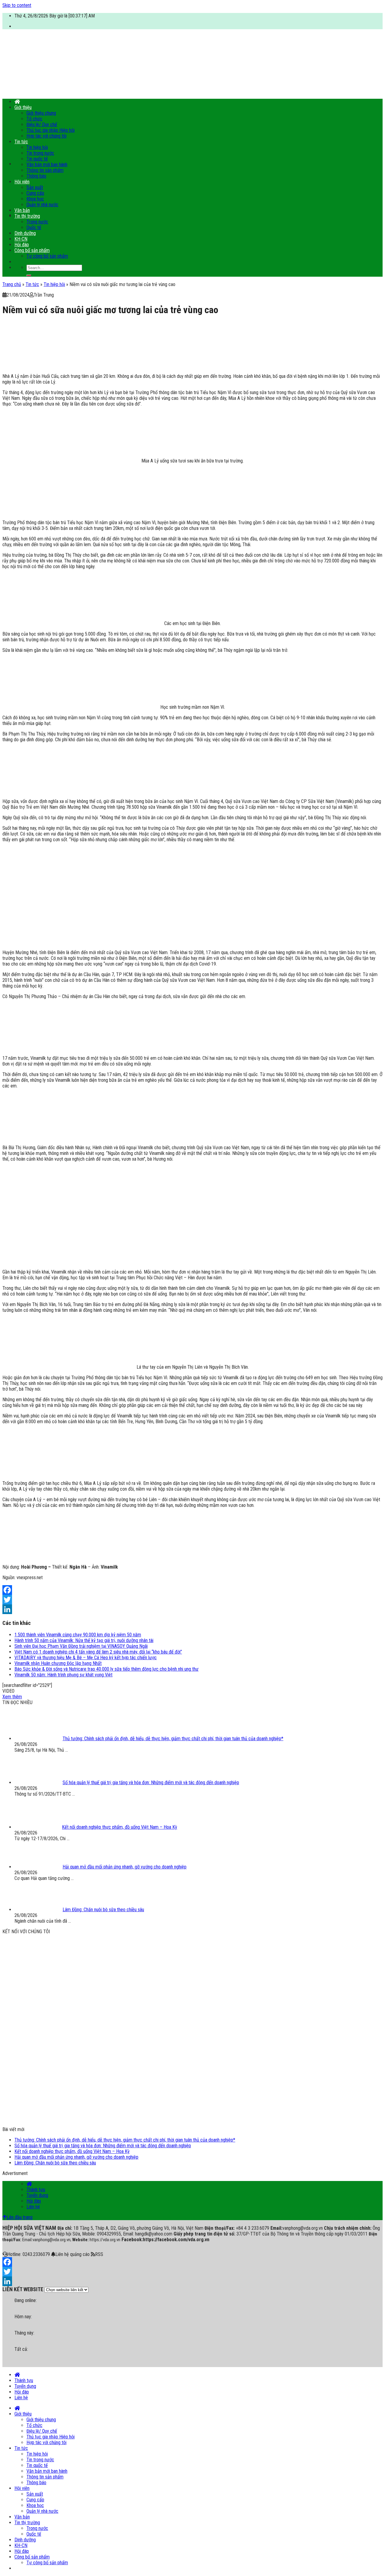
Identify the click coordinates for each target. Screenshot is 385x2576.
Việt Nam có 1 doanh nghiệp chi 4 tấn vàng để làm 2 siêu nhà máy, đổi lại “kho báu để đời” (98, 1652)
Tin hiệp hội (37, 147)
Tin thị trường (27, 216)
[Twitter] (192, 1600)
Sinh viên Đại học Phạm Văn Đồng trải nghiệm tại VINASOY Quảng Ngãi (81, 1646)
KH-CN (21, 239)
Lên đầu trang (20, 2217)
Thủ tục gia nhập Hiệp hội (51, 130)
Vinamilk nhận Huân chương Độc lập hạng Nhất (58, 1663)
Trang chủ (12, 284)
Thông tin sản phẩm (45, 170)
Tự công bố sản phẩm (47, 256)
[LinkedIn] (192, 1609)
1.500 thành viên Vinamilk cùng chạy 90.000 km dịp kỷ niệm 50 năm (78, 1635)
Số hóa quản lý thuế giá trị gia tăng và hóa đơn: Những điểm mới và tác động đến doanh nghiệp (103, 2146)
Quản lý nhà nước (42, 205)
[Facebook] (192, 1590)
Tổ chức (34, 119)
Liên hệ (33, 2207)
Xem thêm (12, 1697)
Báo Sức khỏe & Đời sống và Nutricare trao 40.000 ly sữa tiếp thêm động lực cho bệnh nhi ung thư (106, 1669)
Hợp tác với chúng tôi (46, 136)
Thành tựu (36, 2190)
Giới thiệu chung (41, 113)
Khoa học (35, 199)
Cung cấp (35, 193)
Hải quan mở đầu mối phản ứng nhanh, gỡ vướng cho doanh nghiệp (76, 2157)
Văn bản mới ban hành (47, 165)
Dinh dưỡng (25, 233)
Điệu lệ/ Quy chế (42, 124)
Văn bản (22, 210)
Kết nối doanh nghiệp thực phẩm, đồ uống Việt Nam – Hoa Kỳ (72, 2151)
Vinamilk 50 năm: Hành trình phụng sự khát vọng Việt (63, 1675)
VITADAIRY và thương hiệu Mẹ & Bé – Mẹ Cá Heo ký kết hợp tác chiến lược (86, 1658)
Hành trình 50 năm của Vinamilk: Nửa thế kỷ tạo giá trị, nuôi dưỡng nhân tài (84, 1640)
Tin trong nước (40, 153)
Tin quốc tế (37, 159)
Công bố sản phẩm (32, 250)
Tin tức (21, 142)
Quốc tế (34, 227)
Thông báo (36, 176)
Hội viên (22, 182)
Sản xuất (35, 187)
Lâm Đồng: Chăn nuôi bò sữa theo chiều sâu (55, 2163)
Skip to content (17, 5)
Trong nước (37, 222)
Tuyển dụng (37, 2195)
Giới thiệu (23, 107)
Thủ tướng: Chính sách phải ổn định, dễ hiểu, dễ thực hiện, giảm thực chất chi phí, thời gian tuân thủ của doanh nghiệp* (125, 2140)
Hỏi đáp (22, 245)
